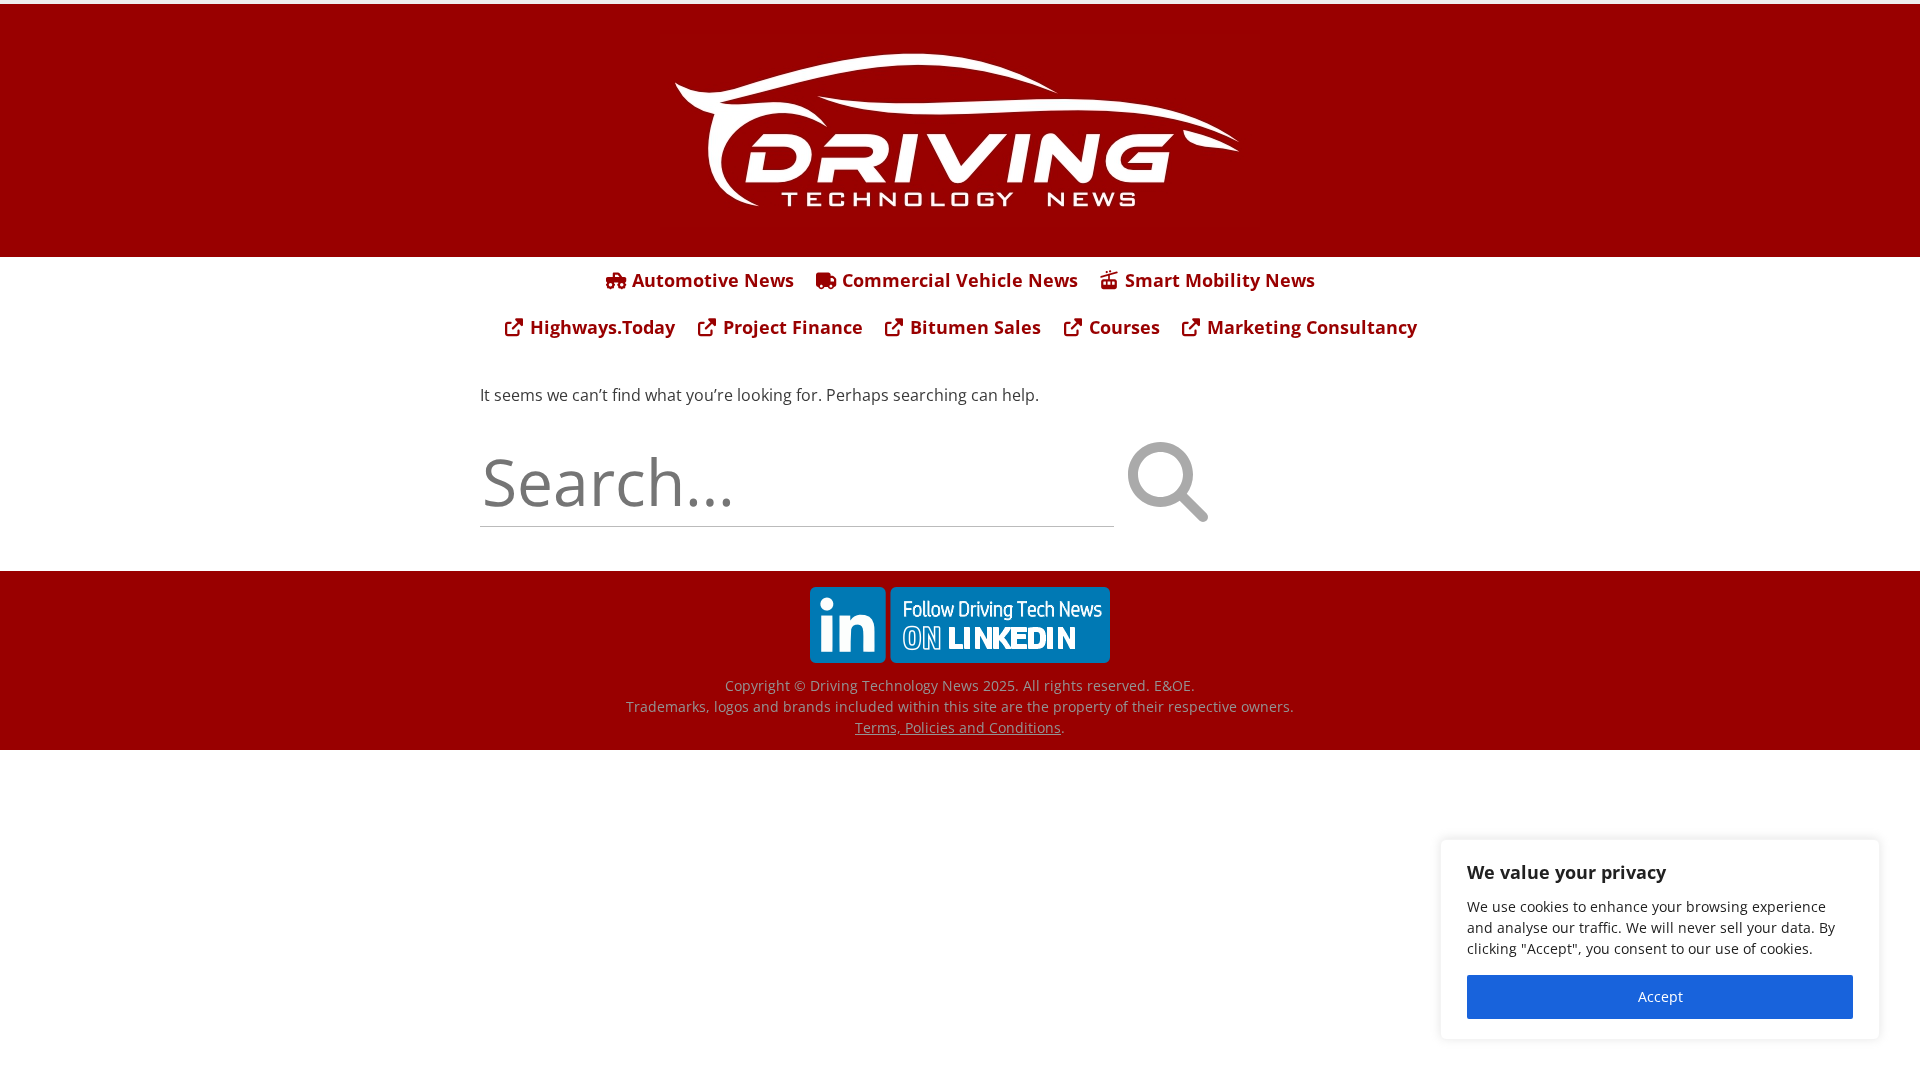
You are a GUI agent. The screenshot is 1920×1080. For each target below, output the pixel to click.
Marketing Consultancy (1309, 327)
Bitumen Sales (973, 327)
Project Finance (790, 327)
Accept (1660, 996)
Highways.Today (600, 327)
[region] (1660, 939)
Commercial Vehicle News (957, 280)
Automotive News (710, 280)
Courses (1122, 327)
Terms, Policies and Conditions (958, 727)
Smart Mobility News (1217, 280)
